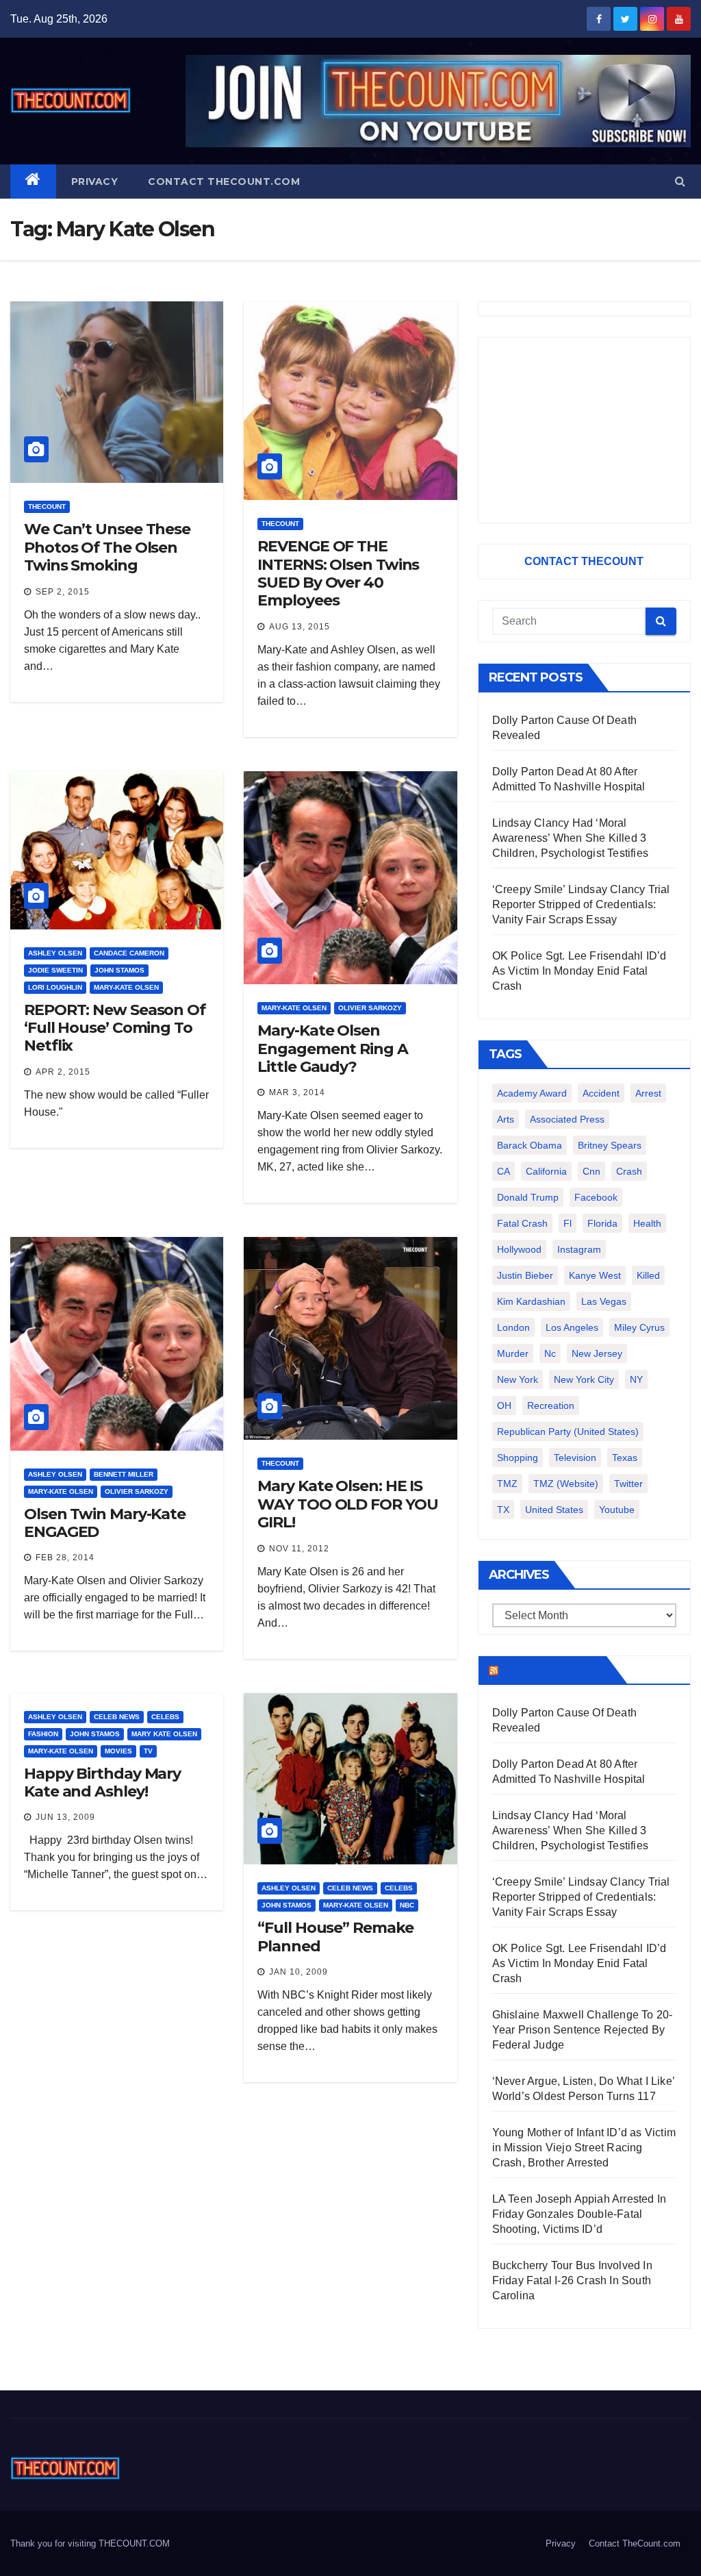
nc (550, 1353)
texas (625, 1458)
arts (506, 1119)
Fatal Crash (522, 1223)
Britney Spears (610, 1145)
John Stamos (119, 970)
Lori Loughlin (55, 987)
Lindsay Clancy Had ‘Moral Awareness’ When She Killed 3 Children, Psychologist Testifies (570, 838)
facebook (596, 1197)
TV (148, 1751)
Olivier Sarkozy (370, 1008)
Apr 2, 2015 (63, 1072)
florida (602, 1223)
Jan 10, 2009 (298, 1972)
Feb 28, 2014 (65, 1558)
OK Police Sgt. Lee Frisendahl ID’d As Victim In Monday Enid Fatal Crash (579, 971)
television (575, 1458)
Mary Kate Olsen (164, 1734)
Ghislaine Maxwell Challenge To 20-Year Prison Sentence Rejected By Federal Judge (583, 2030)
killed (648, 1275)
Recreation (551, 1405)
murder (513, 1353)
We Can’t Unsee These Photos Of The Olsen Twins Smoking (107, 547)
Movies (118, 1751)
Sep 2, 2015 (63, 592)
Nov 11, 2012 (299, 1549)
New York (518, 1379)
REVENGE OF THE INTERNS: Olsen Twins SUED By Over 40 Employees (338, 573)
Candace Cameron (129, 953)
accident (601, 1093)
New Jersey (597, 1353)
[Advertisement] (584, 430)
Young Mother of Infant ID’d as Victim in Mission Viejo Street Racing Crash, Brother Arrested (584, 2148)
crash (629, 1171)
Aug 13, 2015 (299, 627)
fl (568, 1223)
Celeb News (117, 1717)
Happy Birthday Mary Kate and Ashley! (102, 1783)
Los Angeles (572, 1327)
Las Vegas (604, 1301)
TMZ (507, 1484)
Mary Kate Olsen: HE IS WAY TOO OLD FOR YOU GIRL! (347, 1504)
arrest (648, 1093)
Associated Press (567, 1119)
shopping (518, 1458)
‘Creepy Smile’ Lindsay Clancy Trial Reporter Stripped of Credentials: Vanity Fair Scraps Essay (581, 904)
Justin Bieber (525, 1275)
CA (504, 1171)
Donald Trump (528, 1197)
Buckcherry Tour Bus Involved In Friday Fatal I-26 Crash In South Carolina (572, 2280)
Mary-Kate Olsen (126, 987)
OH (504, 1405)
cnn (591, 1171)
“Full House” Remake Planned (335, 1937)
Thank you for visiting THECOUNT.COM (90, 2543)
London (513, 1327)
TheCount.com (551, 1670)
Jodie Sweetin (55, 970)
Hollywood (519, 1249)
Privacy (95, 182)
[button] (680, 181)
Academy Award (532, 1093)
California (546, 1171)
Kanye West (595, 1275)
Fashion (43, 1734)
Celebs (165, 1717)
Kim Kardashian (531, 1301)
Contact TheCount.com (224, 182)
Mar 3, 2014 (297, 1092)
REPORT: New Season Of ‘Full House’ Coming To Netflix (115, 1028)
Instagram (579, 1249)
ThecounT (47, 507)
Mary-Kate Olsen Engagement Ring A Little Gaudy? (332, 1049)
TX (503, 1510)
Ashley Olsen (55, 953)
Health (647, 1223)
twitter (628, 1484)
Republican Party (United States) (568, 1431)
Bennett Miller (124, 1474)
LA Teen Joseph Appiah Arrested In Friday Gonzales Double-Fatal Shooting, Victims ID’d (579, 2214)
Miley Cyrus (639, 1327)
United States (554, 1510)
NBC (407, 1905)
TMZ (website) (566, 1484)
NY (636, 1379)
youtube (617, 1510)
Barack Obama (530, 1145)
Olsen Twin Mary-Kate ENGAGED (105, 1523)
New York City (584, 1379)
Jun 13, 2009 (65, 1817)
